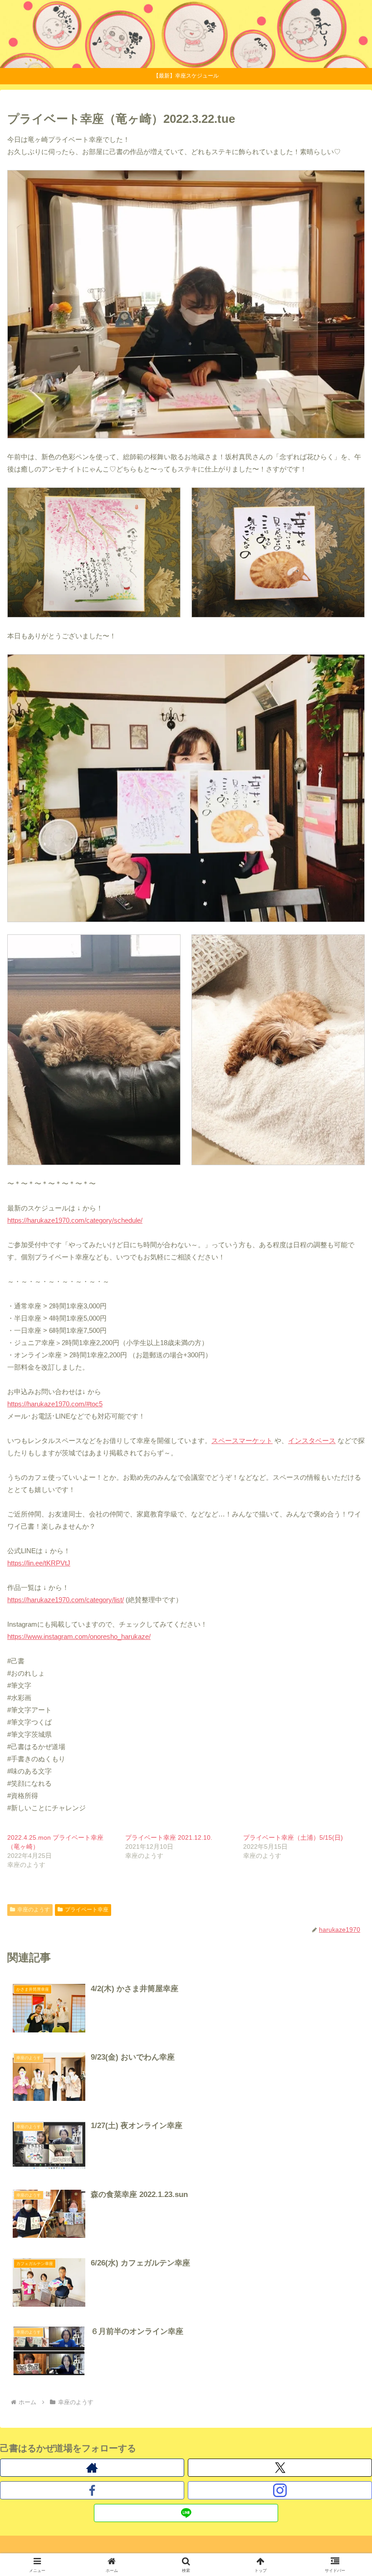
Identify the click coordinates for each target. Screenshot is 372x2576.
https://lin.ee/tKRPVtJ (39, 1563)
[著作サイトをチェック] (92, 2468)
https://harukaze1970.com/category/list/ (66, 1600)
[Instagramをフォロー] (280, 2490)
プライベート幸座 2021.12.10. (169, 1837)
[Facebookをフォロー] (92, 2490)
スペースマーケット (242, 1441)
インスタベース (312, 1441)
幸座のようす (34, 1910)
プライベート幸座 (87, 1910)
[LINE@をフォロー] (186, 2513)
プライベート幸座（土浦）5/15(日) (293, 1837)
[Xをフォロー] (280, 2468)
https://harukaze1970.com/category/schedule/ (75, 1220)
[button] (344, 1638)
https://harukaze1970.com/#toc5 (55, 1404)
